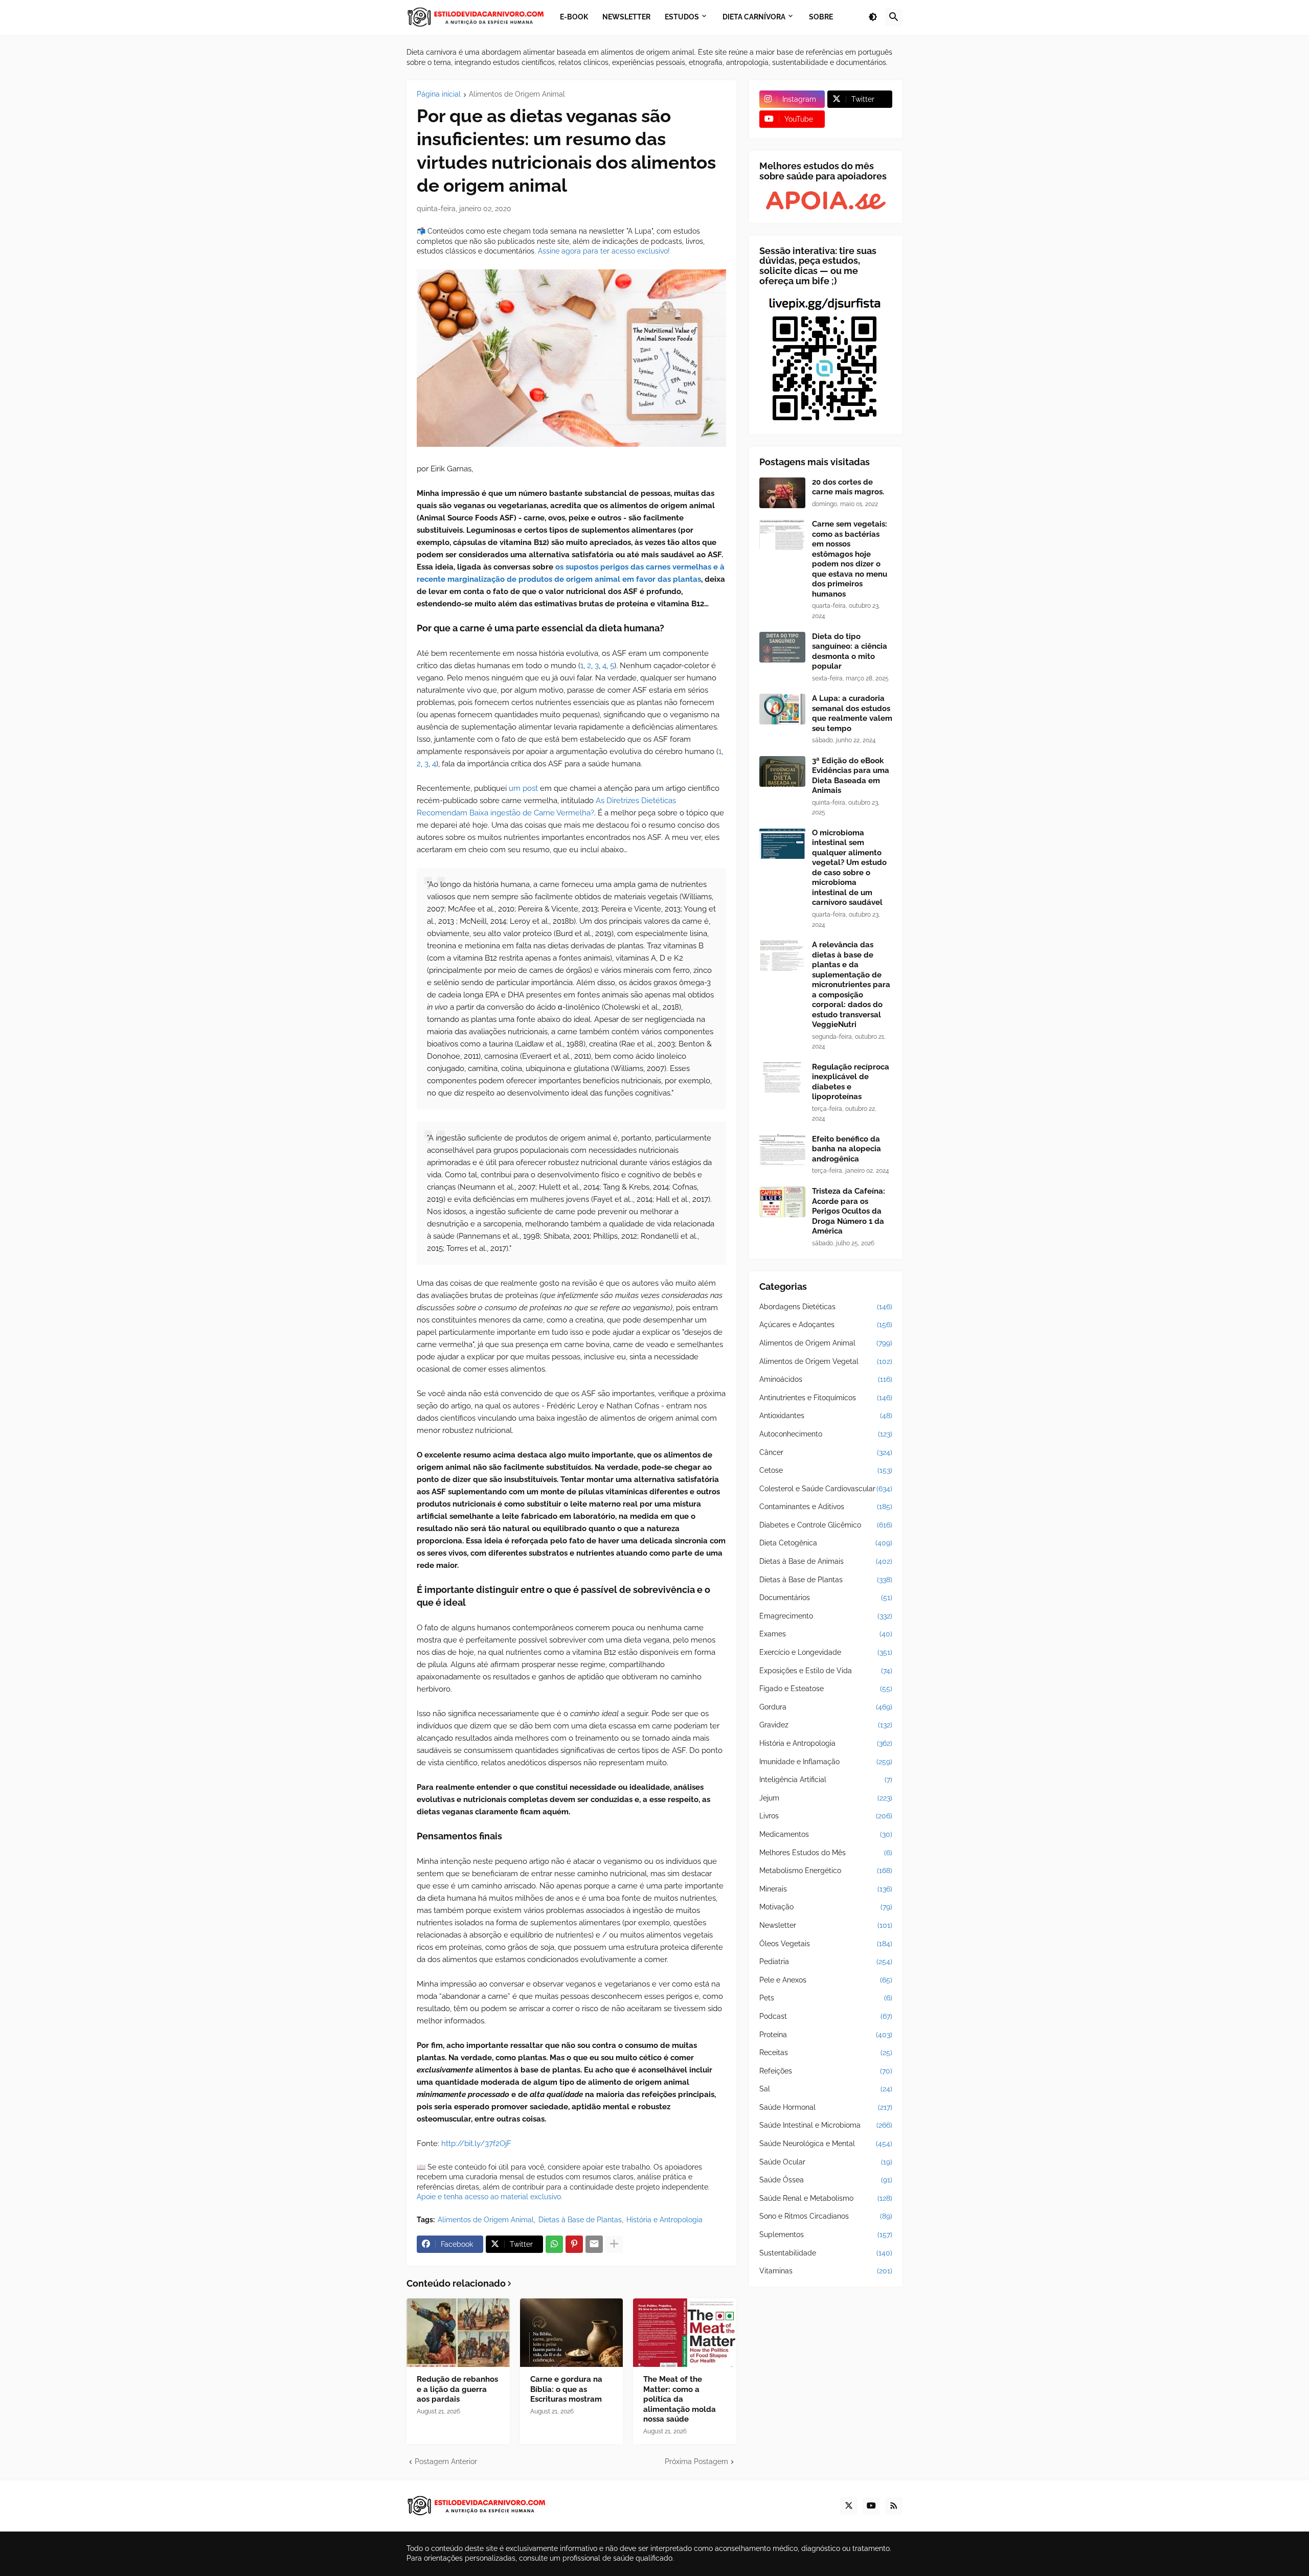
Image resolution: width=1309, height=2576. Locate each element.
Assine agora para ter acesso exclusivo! (604, 251)
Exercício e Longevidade (826, 1652)
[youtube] (871, 2506)
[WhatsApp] (554, 2244)
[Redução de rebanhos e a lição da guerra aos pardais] (458, 2333)
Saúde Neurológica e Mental (826, 2144)
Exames (826, 1634)
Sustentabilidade (826, 2253)
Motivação (826, 1907)
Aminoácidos (826, 1379)
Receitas (826, 2053)
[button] (873, 17)
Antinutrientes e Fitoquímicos (826, 1398)
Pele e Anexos (826, 1980)
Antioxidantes (826, 1416)
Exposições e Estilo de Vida (826, 1671)
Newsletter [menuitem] (626, 17)
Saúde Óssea (826, 2180)
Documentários (826, 1598)
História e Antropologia (664, 2220)
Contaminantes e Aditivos (826, 1507)
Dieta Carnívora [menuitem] (754, 17)
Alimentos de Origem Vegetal (826, 1361)
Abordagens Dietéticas (826, 1307)
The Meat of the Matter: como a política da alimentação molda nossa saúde (680, 2399)
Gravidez (826, 1725)
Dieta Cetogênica (826, 1543)
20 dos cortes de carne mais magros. (848, 487)
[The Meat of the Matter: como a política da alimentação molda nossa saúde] (685, 2333)
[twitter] (849, 2506)
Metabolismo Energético (826, 1871)
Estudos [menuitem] (682, 17)
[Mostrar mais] (614, 2244)
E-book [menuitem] (574, 17)
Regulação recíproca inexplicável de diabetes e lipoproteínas (851, 1082)
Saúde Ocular (826, 2162)
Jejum (826, 1798)
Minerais (826, 1889)
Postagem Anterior (446, 2461)
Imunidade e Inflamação (826, 1762)
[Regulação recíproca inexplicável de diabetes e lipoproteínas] (782, 1078)
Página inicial (439, 94)
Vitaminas (826, 2271)
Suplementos (826, 2235)
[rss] (894, 2506)
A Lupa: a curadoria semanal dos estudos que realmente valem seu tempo (852, 713)
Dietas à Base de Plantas (580, 2220)
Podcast (826, 2016)
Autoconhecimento (826, 1434)
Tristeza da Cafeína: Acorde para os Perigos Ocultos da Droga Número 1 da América (849, 1211)
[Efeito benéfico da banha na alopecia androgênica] (782, 1150)
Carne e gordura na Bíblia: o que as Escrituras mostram (566, 2389)
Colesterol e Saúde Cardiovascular (826, 1489)
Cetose (826, 1470)
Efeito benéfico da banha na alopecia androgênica (847, 1149)
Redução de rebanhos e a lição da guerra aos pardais (457, 2389)
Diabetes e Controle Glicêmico (826, 1525)
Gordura (826, 1707)
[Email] (594, 2244)
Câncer (826, 1452)
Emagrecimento (826, 1616)
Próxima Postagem (696, 2461)
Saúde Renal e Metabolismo (826, 2198)
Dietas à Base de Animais (826, 1561)
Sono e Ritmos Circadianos (826, 2216)
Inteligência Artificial (826, 1780)
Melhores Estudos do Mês (826, 1853)
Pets (826, 1998)
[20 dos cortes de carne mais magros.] (782, 493)
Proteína (826, 2035)
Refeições (826, 2071)
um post (523, 788)
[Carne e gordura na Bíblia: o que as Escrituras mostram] (572, 2333)
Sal (826, 2089)
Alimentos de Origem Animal (517, 94)
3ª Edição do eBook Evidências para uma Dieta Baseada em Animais (851, 776)
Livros (826, 1816)
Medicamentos (826, 1834)
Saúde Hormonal (826, 2107)
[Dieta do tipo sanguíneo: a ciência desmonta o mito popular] (782, 647)
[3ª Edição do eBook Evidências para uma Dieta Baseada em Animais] (782, 771)
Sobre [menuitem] (821, 17)
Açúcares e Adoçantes (826, 1325)
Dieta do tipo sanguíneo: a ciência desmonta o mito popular (850, 652)
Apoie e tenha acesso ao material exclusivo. (490, 2197)
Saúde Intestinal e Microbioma (826, 2125)
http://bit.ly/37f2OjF (476, 2144)
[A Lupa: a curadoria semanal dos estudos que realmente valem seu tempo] (782, 709)
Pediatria (826, 1962)
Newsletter (826, 1925)
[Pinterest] (574, 2244)
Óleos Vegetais (826, 1944)
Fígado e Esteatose (826, 1689)
